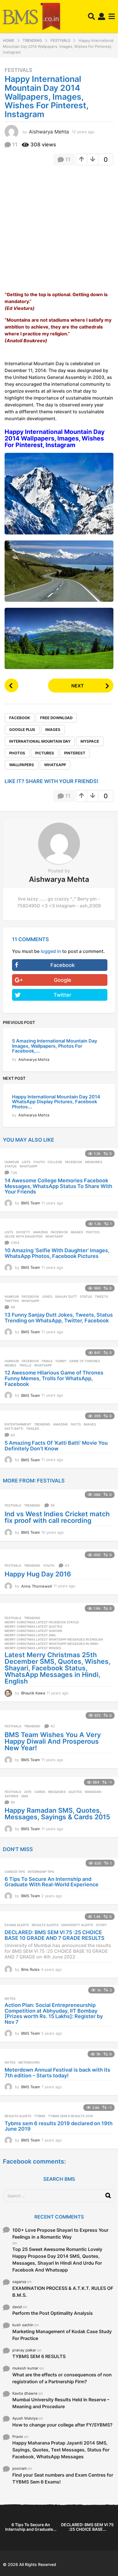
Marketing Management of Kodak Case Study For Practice (62, 2335)
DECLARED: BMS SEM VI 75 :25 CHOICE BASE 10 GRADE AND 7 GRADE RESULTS (55, 1935)
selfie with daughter (23, 1236)
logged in (51, 951)
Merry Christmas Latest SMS (30, 1635)
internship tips (41, 1872)
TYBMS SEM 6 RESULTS (39, 2356)
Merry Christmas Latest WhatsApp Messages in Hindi (51, 1644)
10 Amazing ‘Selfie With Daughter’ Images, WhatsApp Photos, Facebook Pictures (57, 1253)
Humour (12, 1162)
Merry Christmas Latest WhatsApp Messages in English (54, 1639)
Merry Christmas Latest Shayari (33, 1631)
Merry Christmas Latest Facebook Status (42, 1622)
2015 (28, 1792)
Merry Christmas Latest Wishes (33, 1648)
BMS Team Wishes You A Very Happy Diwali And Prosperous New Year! (53, 1741)
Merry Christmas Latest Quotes (33, 1627)
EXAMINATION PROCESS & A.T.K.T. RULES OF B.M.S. (63, 2292)
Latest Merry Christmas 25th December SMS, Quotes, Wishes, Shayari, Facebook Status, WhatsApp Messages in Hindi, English (57, 1668)
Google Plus (22, 729)
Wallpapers (22, 765)
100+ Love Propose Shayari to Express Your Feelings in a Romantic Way (60, 2233)
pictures (45, 753)
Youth (39, 1162)
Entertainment (18, 1424)
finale (47, 1361)
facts (76, 1424)
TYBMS (40, 2116)
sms (25, 1796)
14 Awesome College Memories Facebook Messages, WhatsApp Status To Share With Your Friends (58, 1186)
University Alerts (77, 1925)
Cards (40, 1792)
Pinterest (75, 753)
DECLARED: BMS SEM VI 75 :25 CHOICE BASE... (87, 2527)
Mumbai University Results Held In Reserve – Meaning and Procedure (61, 2403)
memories (94, 1162)
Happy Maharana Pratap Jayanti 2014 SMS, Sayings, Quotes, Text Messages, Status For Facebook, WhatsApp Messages (61, 2450)
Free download (56, 718)
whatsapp (55, 765)
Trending (42, 1424)
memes (10, 1365)
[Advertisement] (59, 230)
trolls (25, 1365)
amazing (40, 1232)
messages (57, 1792)
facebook (20, 718)
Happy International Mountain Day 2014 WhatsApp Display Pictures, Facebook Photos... (56, 1102)
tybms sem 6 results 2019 (70, 2116)
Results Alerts (45, 1925)
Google (63, 980)
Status (11, 1166)
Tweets (101, 1297)
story (101, 1925)
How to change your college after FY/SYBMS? (62, 2425)
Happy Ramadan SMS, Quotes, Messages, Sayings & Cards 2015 (57, 1814)
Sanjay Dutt (66, 1297)
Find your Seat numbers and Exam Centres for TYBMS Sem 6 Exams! (63, 2478)
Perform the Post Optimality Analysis (53, 2313)
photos (17, 753)
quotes (75, 1792)
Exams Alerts (17, 1925)
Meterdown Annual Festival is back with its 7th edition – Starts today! (57, 2073)
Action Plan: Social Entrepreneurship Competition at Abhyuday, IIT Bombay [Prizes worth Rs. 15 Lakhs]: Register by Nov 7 (54, 2013)
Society (23, 1232)
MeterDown (29, 2062)
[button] (92, 17)
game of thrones (85, 1361)
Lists (26, 1162)
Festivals (18, 70)
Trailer (33, 1429)
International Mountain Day (40, 741)
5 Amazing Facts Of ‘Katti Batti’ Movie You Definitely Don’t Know (56, 1446)
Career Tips (15, 1872)
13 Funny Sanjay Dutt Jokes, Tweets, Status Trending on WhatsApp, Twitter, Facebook (59, 1318)
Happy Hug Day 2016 (38, 1574)
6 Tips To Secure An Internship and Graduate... (31, 2527)
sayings (11, 1796)
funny (61, 1361)
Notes (10, 1999)
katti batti (14, 1429)
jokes (47, 1297)
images (53, 729)
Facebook (63, 965)
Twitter (62, 995)
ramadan (93, 1792)
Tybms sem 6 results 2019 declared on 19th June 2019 (59, 2126)
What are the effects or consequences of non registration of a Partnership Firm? (62, 2378)
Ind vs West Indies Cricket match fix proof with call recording (57, 1517)
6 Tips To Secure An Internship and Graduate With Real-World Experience (52, 1882)
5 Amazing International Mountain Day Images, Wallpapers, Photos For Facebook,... (55, 1046)
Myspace (90, 741)
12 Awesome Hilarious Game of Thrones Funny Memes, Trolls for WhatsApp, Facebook (54, 1378)
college (55, 1162)
